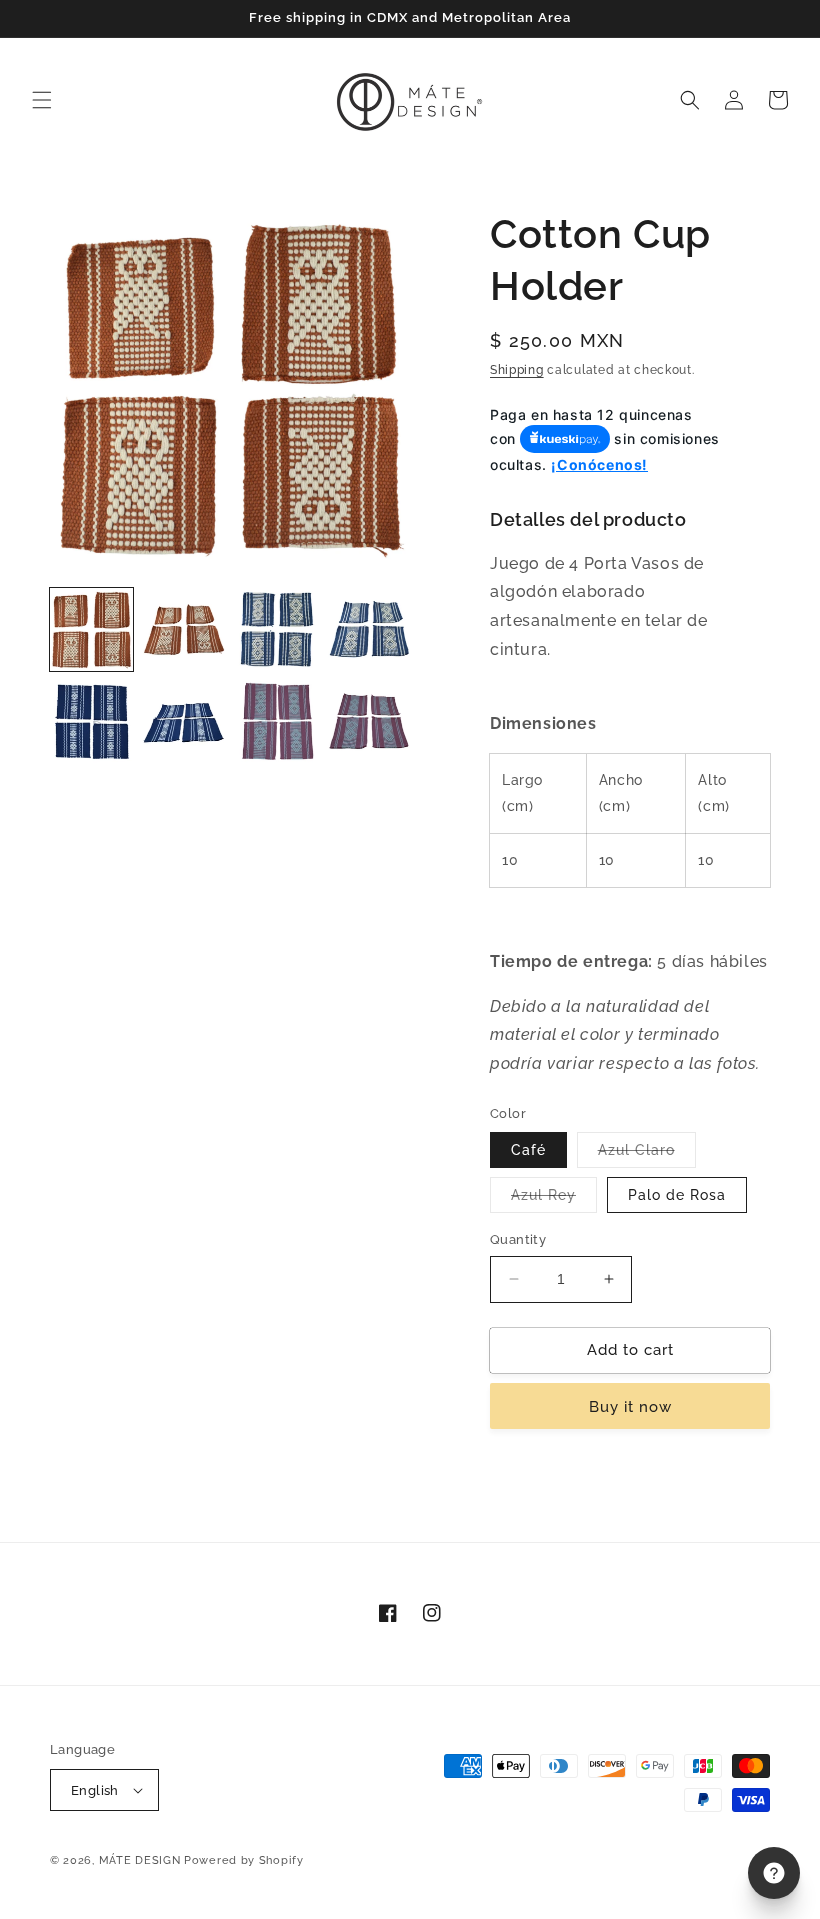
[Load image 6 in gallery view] (184, 722)
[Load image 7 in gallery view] (276, 722)
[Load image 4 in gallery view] (369, 629)
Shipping (517, 370)
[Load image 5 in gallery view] (91, 722)
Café (528, 1150)
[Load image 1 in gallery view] (91, 629)
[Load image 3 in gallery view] (276, 629)
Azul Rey (554, 1199)
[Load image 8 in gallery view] (369, 722)
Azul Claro (647, 1154)
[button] (42, 100)
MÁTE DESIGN (140, 1860)
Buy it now (630, 1407)
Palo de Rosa (677, 1195)
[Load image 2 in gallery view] (184, 629)
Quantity (518, 1239)
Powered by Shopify (244, 1860)
